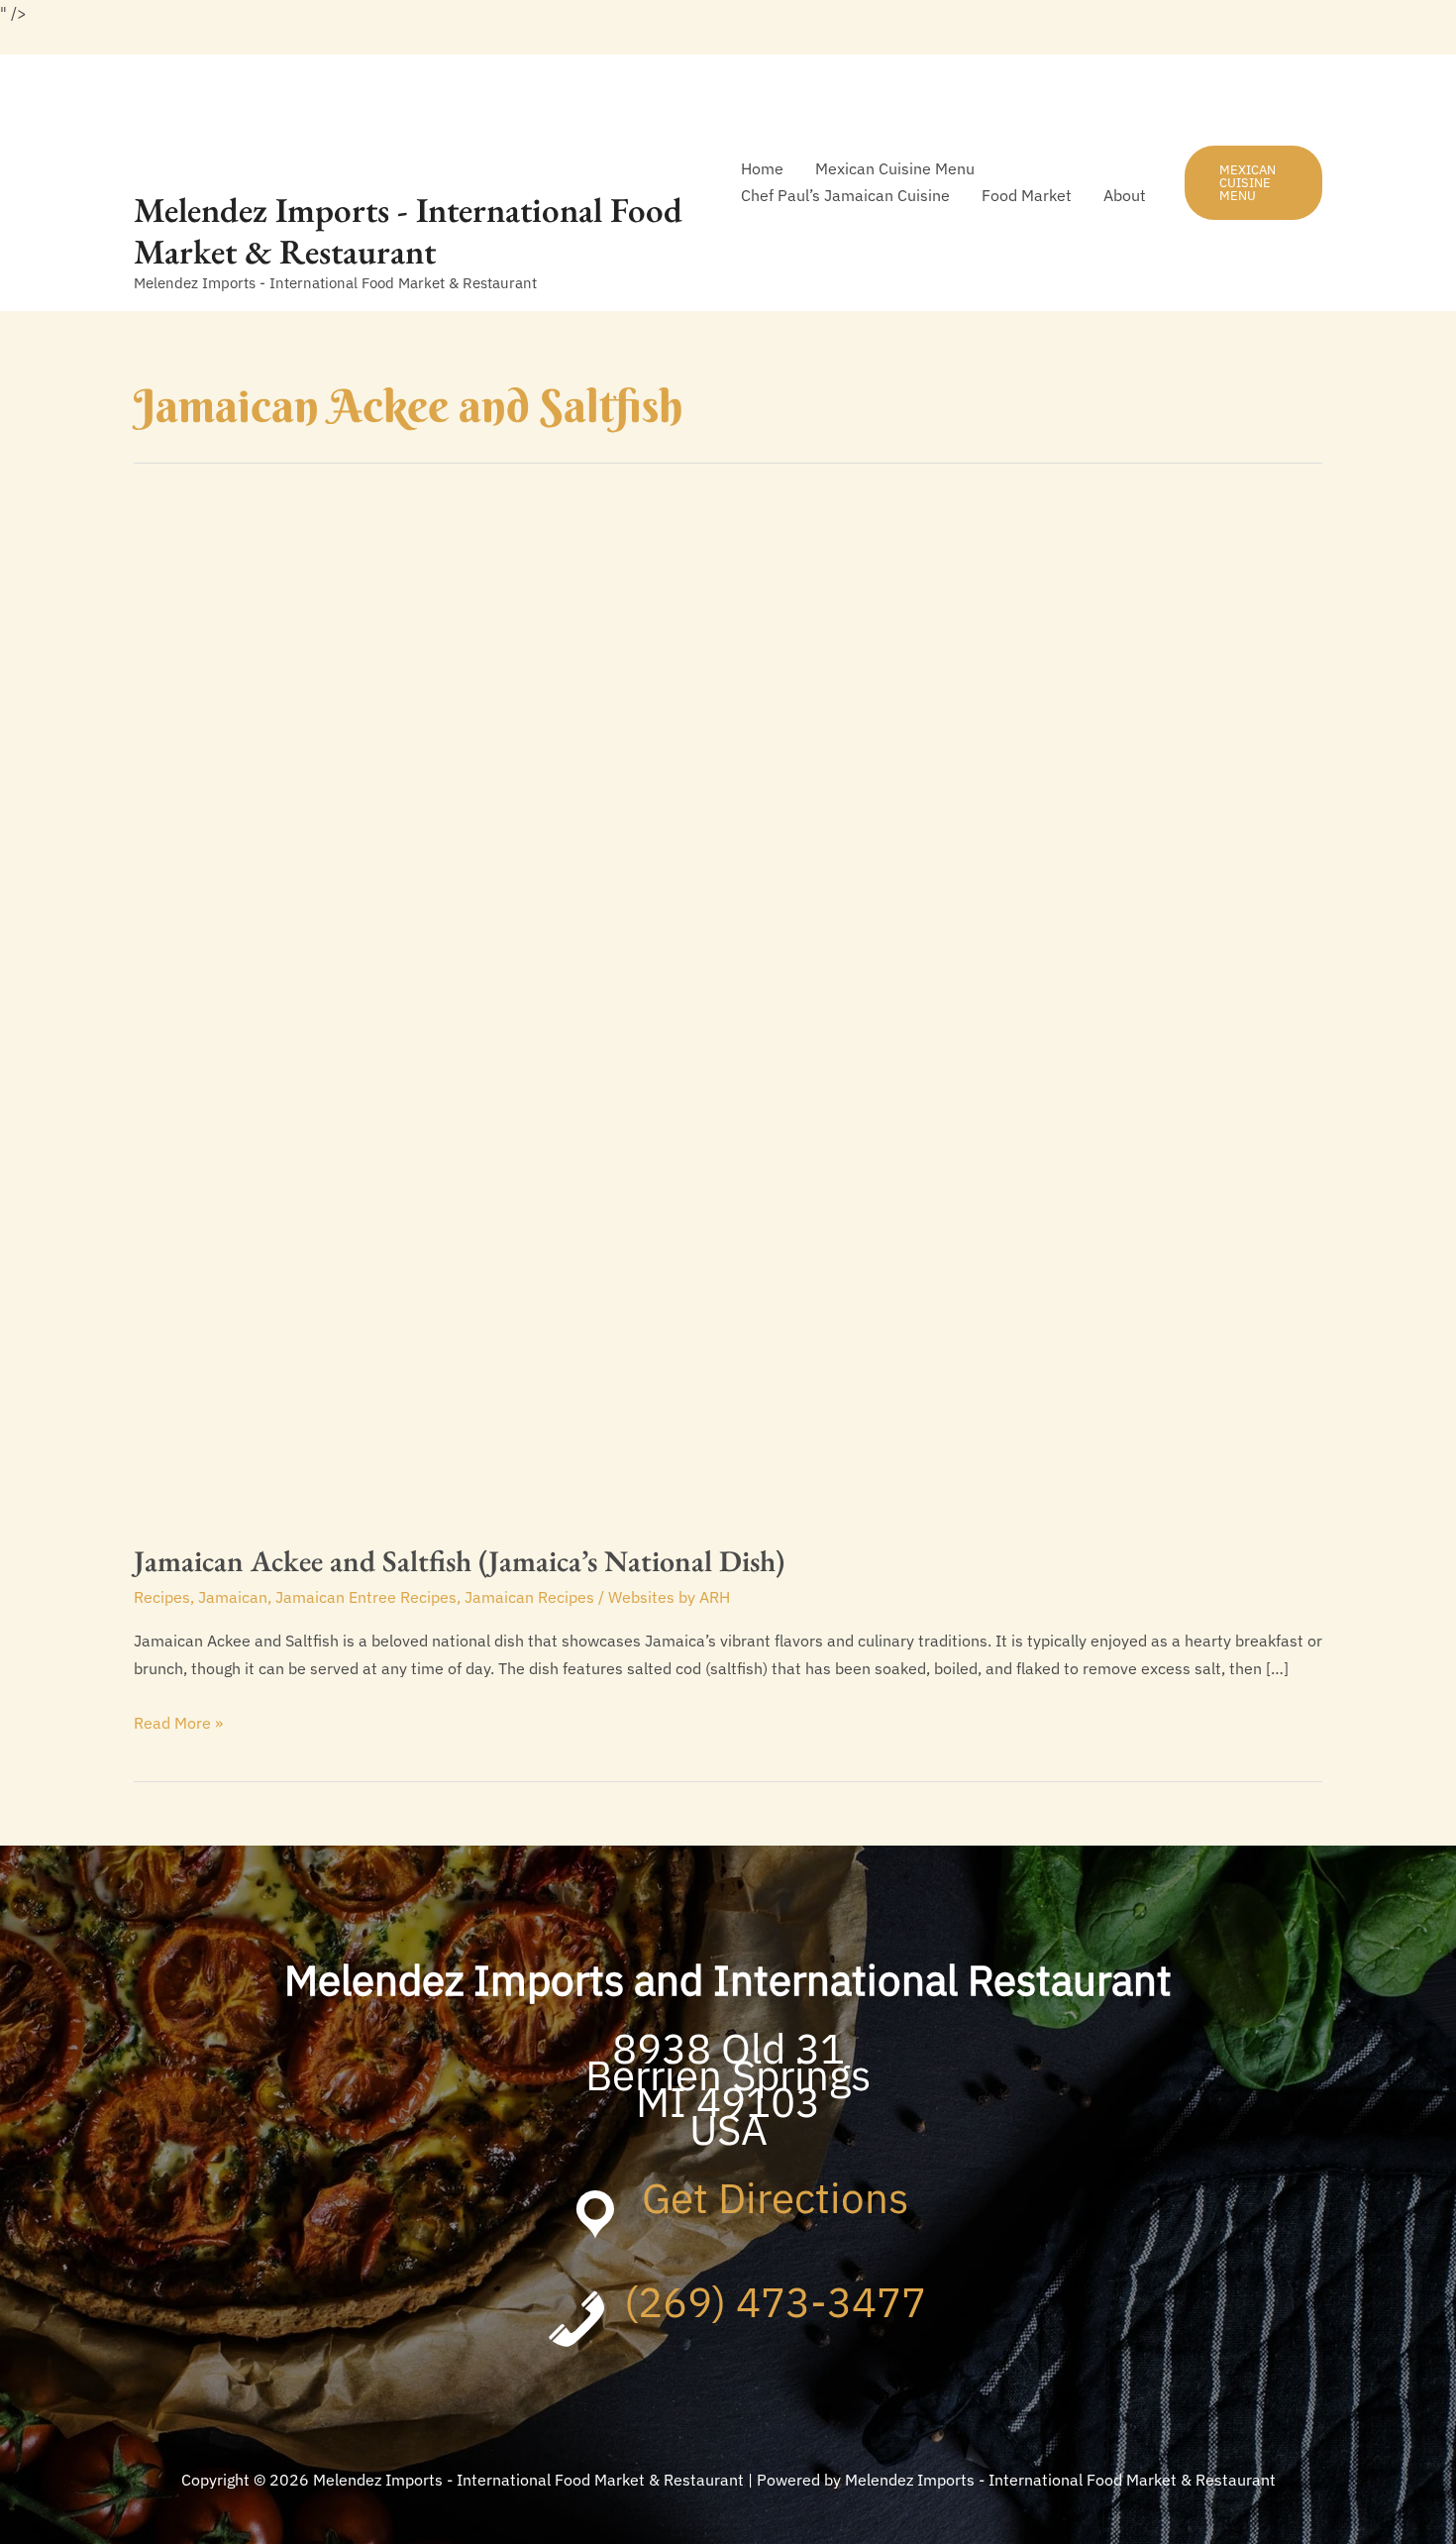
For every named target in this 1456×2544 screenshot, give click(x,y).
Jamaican (233, 1597)
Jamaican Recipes (529, 1597)
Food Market (1027, 195)
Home (762, 168)
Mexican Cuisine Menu (895, 168)
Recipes (162, 1597)
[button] (1253, 183)
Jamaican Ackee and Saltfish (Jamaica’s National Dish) (459, 1561)
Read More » (178, 1724)
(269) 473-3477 (775, 2302)
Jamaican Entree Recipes (366, 1597)
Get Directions (775, 2198)
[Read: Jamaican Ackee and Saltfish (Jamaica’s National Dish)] (641, 1008)
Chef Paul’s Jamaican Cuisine (845, 195)
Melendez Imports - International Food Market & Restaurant (408, 230)
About (1125, 195)
